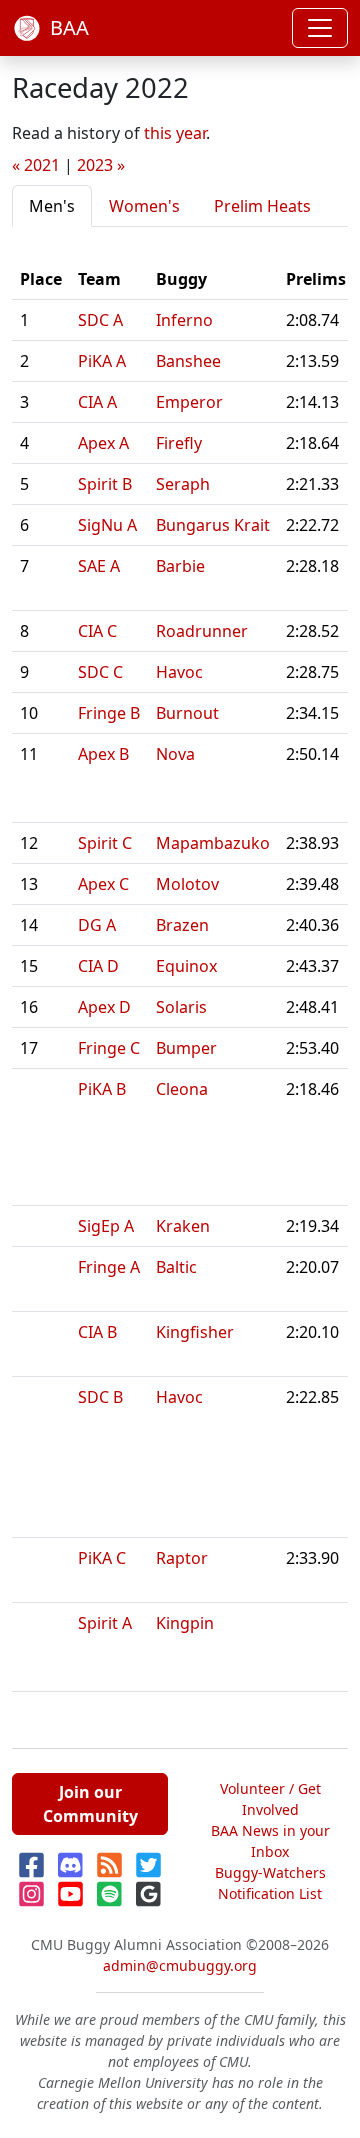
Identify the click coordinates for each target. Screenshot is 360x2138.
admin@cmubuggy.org (180, 1965)
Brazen (182, 925)
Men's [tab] (52, 206)
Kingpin (185, 1623)
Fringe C (109, 1048)
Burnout (187, 713)
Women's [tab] (144, 206)
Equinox (186, 966)
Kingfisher (195, 1332)
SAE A (99, 566)
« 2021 (36, 165)
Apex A (103, 443)
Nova (175, 754)
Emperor (189, 402)
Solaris (181, 1007)
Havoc (179, 672)
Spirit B (105, 484)
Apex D (104, 1007)
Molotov (187, 884)
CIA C (97, 631)
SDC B (100, 1397)
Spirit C (105, 843)
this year (175, 133)
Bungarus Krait (213, 525)
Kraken (183, 1226)
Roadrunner (202, 631)
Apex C (103, 884)
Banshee (188, 361)
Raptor (182, 1558)
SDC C (100, 672)
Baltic (176, 1267)
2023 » (101, 165)
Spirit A (105, 1623)
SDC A (100, 320)
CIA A (97, 402)
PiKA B (102, 1089)
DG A (97, 925)
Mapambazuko (213, 843)
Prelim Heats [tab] (262, 206)
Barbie (180, 566)
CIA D (98, 966)
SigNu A (107, 525)
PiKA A (102, 361)
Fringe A (109, 1267)
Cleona (182, 1089)
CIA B (97, 1332)
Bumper (186, 1048)
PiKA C (102, 1558)
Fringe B (109, 713)
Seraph (183, 484)
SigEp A (106, 1226)
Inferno (184, 320)
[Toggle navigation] (320, 28)
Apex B (103, 754)
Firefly (179, 443)
